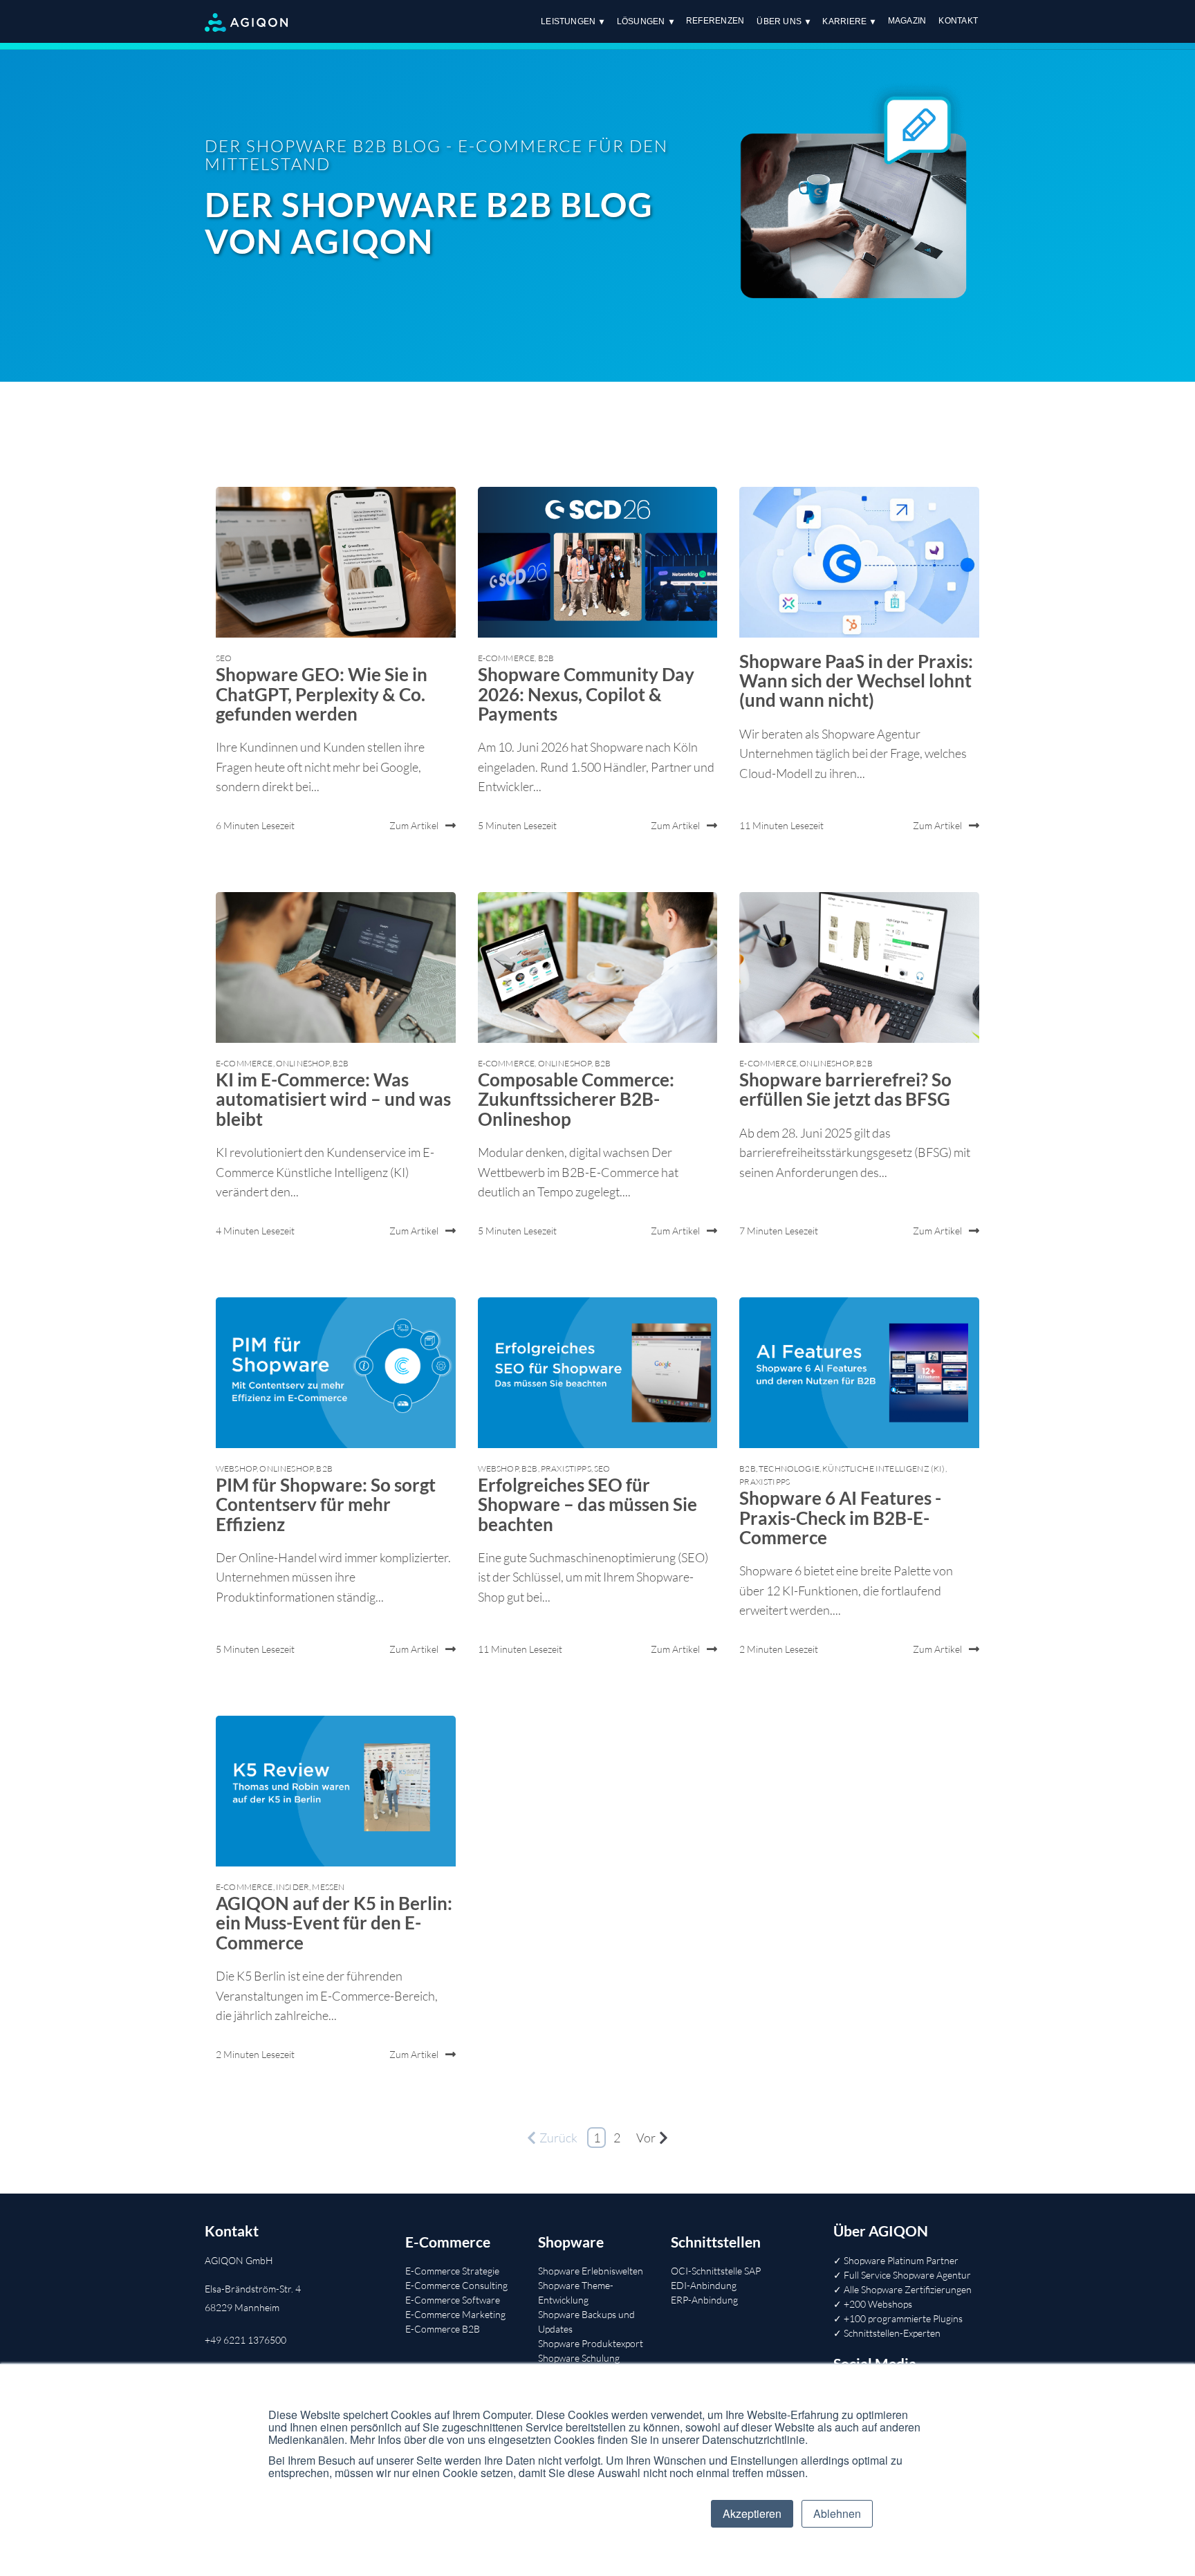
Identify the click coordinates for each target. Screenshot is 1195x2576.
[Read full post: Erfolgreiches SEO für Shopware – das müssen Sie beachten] (598, 1373)
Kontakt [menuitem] (958, 21)
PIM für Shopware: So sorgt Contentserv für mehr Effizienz (326, 1504)
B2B (546, 658)
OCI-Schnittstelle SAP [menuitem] (716, 2271)
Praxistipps (566, 1468)
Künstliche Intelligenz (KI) (883, 1468)
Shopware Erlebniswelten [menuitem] (591, 2271)
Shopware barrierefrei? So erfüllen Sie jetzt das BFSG (845, 1089)
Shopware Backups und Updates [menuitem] (586, 2322)
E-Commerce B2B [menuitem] (443, 2329)
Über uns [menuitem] (779, 21)
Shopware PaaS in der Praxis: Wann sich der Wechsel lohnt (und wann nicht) (856, 680)
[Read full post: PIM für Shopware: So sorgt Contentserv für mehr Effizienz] (336, 1373)
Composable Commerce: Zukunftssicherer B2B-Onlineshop (576, 1099)
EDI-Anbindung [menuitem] (704, 2285)
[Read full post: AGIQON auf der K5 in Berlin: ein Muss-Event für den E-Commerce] (336, 1791)
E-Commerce (507, 658)
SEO (224, 658)
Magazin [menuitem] (907, 21)
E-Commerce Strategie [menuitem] (452, 2271)
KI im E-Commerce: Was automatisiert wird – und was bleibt (333, 1099)
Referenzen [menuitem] (715, 21)
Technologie (789, 1468)
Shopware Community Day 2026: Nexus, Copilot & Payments (586, 694)
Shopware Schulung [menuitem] (579, 2358)
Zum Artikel (414, 825)
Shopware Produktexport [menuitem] (591, 2343)
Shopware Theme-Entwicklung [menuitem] (576, 2292)
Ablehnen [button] (837, 2513)
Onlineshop (303, 1063)
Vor (646, 2138)
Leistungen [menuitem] (568, 21)
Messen (328, 1887)
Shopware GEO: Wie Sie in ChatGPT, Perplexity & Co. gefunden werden (322, 694)
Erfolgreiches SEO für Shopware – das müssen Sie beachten (587, 1504)
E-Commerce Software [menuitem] (453, 2300)
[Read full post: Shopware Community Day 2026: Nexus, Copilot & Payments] (598, 562)
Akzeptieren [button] (752, 2513)
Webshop (236, 1468)
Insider (293, 1887)
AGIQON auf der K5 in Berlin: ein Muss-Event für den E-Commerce (334, 1922)
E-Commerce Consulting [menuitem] (456, 2285)
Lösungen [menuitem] (641, 21)
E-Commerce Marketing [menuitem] (455, 2314)
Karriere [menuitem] (844, 21)
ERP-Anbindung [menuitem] (704, 2300)
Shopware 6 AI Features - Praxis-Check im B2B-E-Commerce (840, 1517)
